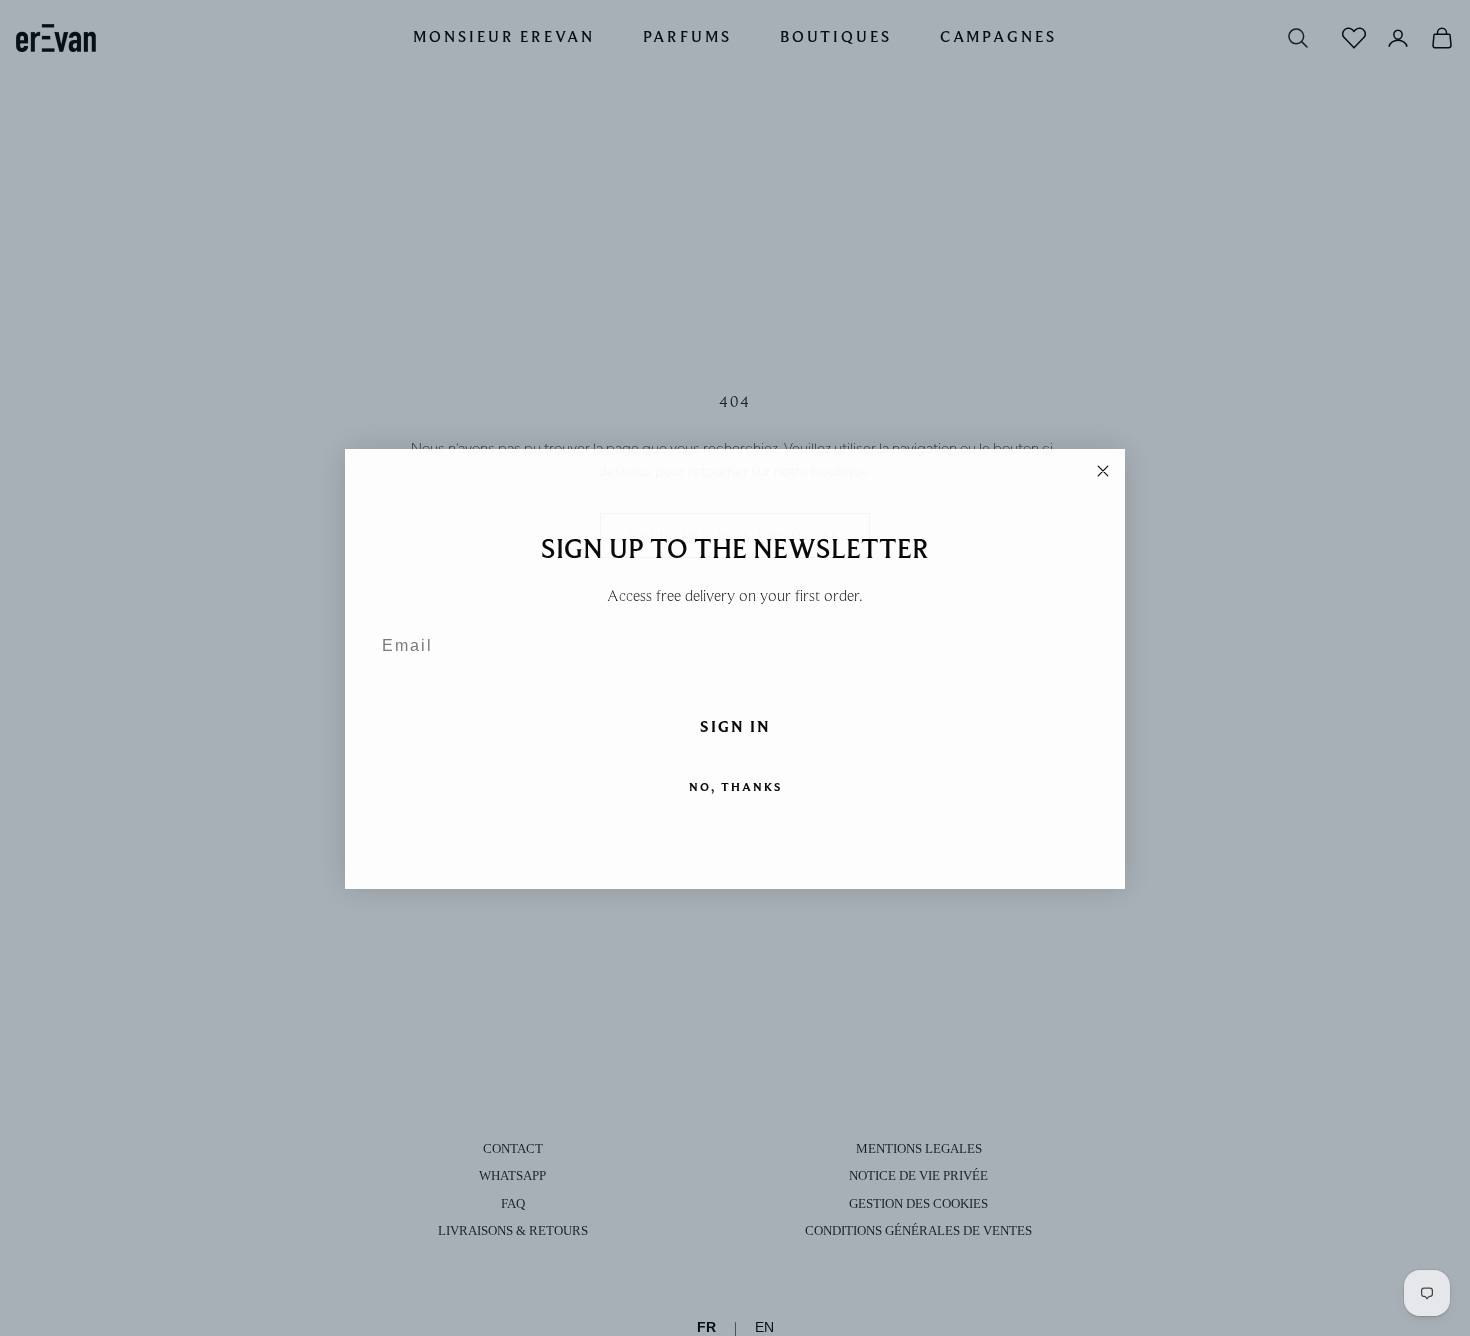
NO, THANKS (735, 785)
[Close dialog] (1103, 470)
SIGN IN (735, 726)
